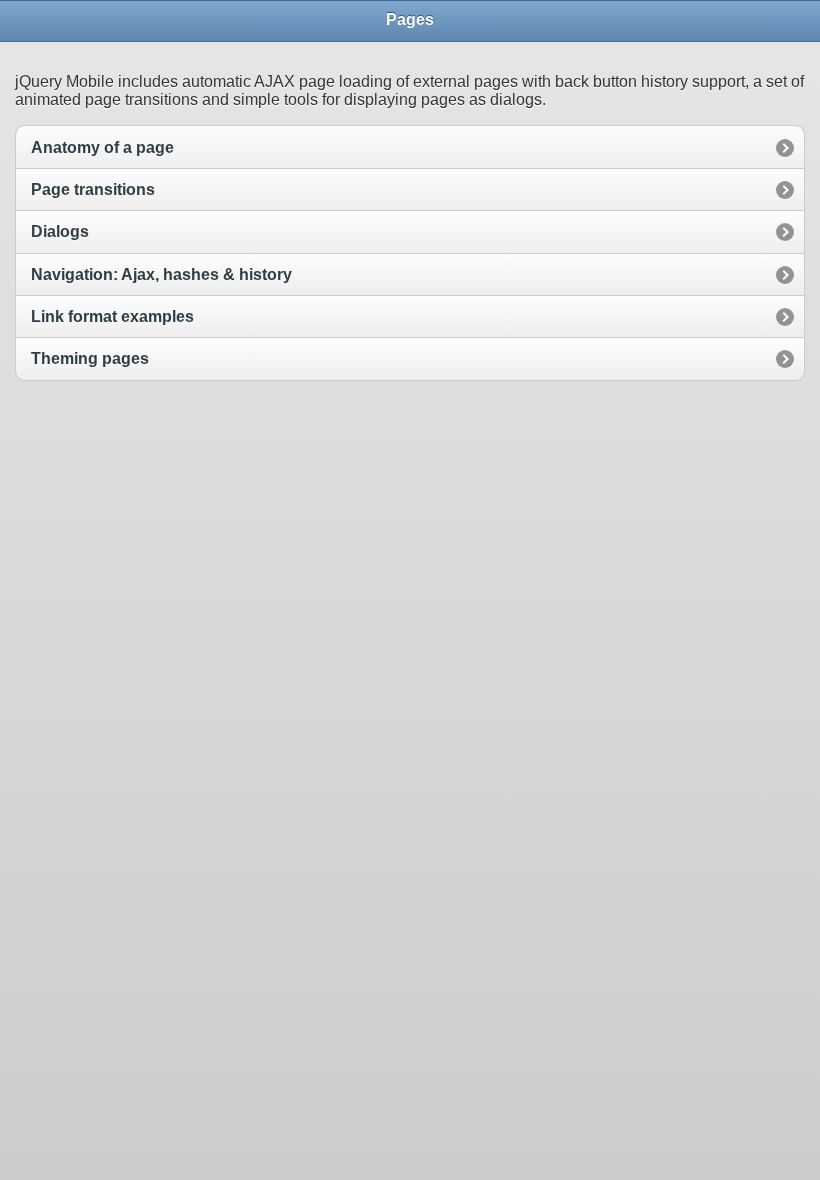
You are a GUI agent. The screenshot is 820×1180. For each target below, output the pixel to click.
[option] (410, 146)
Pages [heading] (410, 19)
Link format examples (112, 316)
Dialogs (60, 231)
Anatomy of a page (102, 147)
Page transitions (93, 189)
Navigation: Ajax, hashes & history (161, 274)
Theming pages (90, 358)
